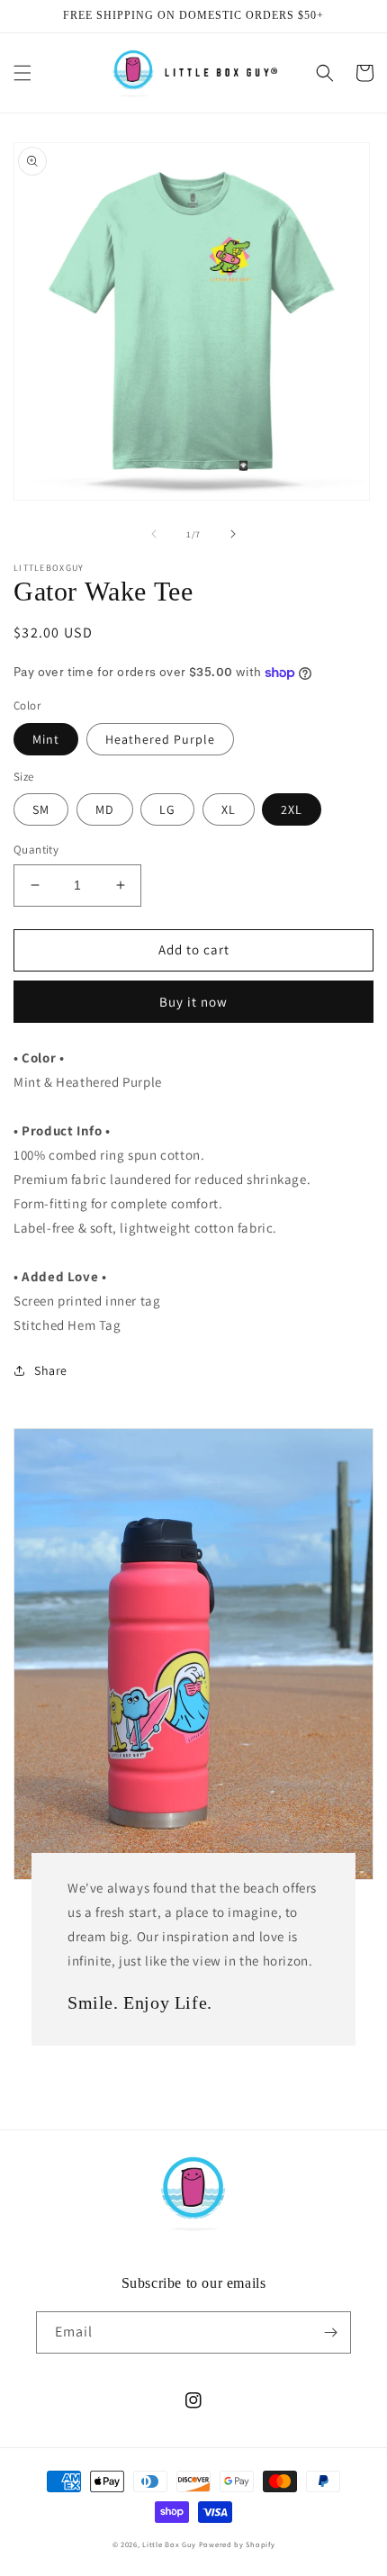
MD (105, 809)
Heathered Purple (160, 739)
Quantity (36, 850)
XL (229, 809)
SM (41, 809)
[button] (22, 73)
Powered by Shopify (237, 2544)
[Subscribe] (330, 2332)
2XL (292, 809)
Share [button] (51, 1370)
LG (167, 809)
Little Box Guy (169, 2544)
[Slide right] (233, 534)
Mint (46, 739)
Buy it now (193, 1002)
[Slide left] (154, 534)
